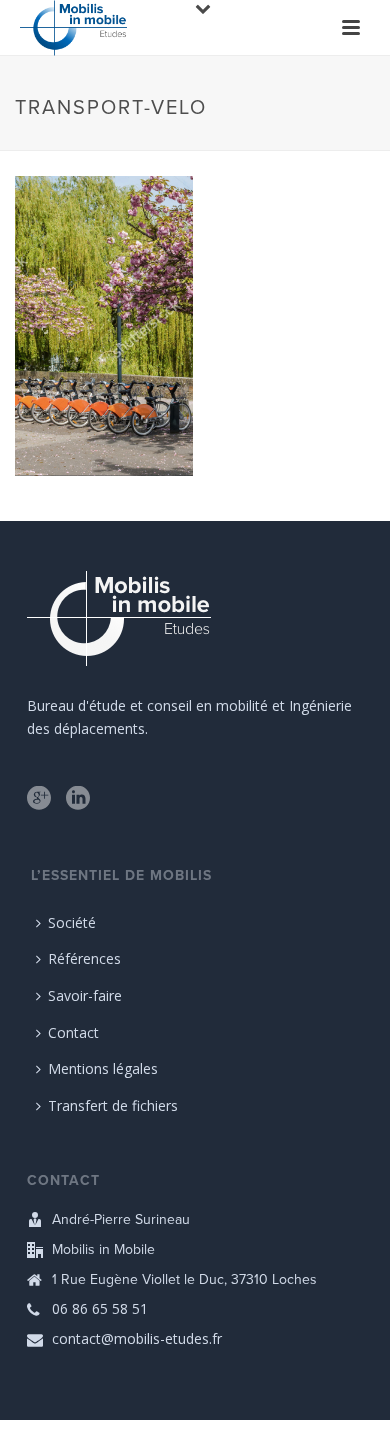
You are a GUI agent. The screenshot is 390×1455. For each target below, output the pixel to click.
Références (84, 958)
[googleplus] (39, 799)
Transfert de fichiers (113, 1105)
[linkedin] (78, 799)
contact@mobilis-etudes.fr (137, 1339)
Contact (73, 1032)
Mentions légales (103, 1068)
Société (72, 922)
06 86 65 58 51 (100, 1309)
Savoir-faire (85, 995)
